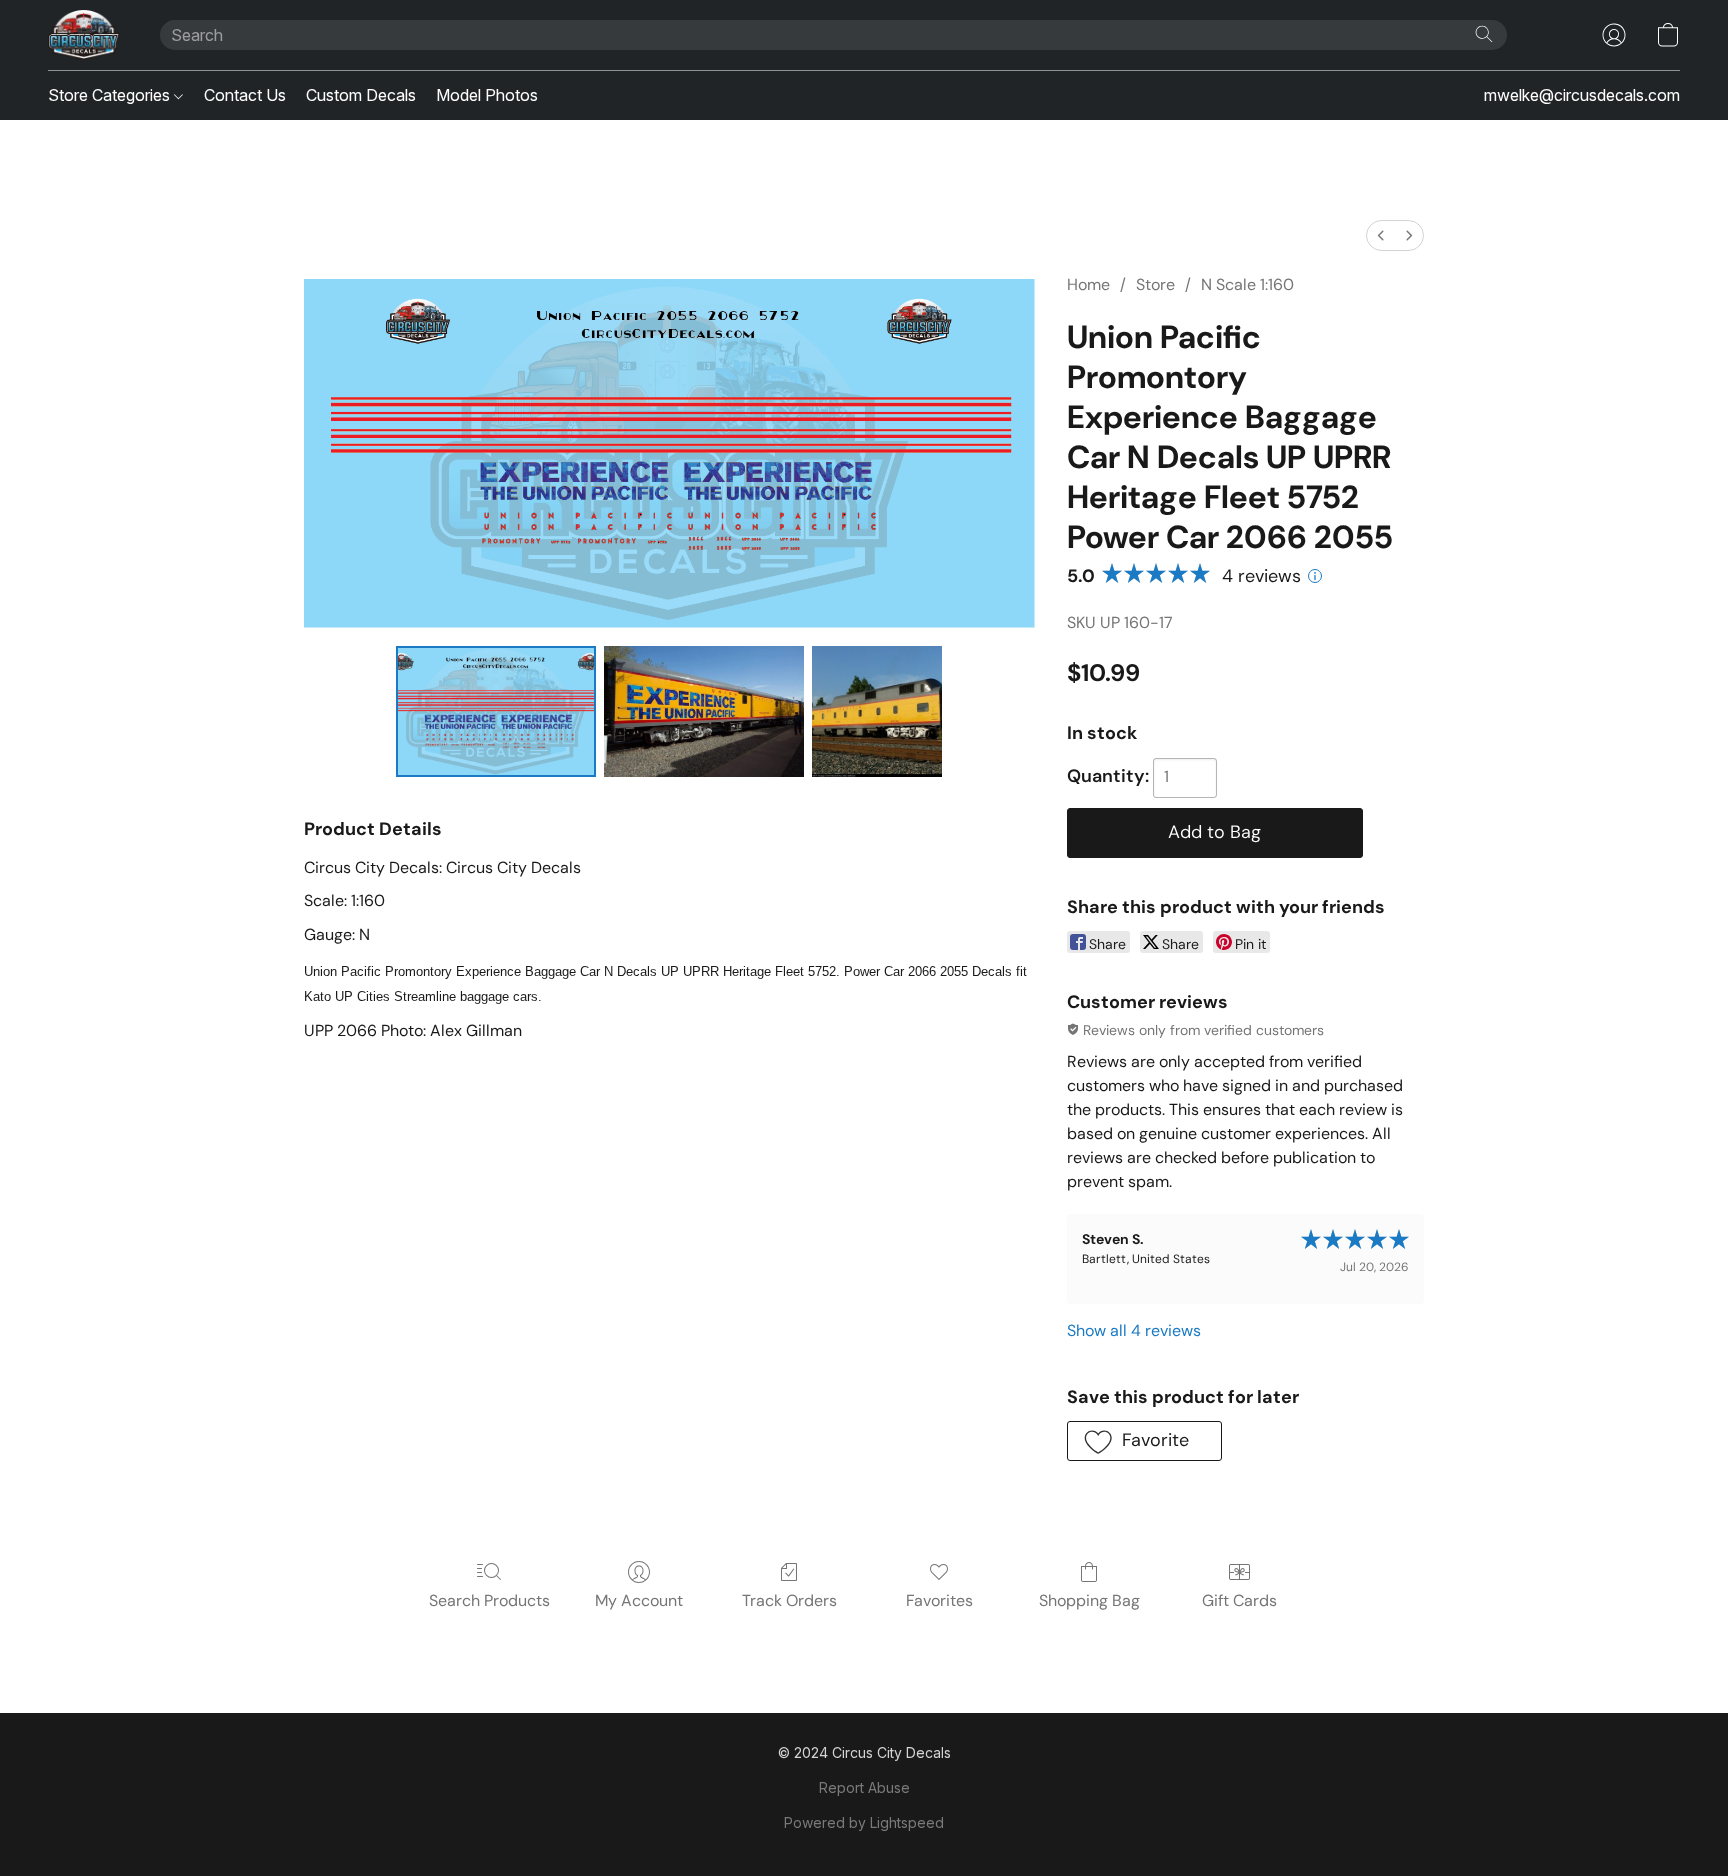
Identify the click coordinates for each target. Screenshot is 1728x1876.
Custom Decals (361, 95)
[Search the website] (1484, 34)
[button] (84, 35)
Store (1155, 284)
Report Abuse (864, 1787)
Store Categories (111, 95)
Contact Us (245, 95)
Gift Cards (1239, 1600)
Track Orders (789, 1600)
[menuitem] (1381, 235)
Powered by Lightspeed (864, 1822)
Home (1088, 284)
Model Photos (487, 95)
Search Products (489, 1600)
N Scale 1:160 (1247, 284)
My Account (639, 1600)
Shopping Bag (1089, 1600)
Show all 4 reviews (1134, 1330)
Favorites (939, 1600)
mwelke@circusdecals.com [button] (1582, 95)
